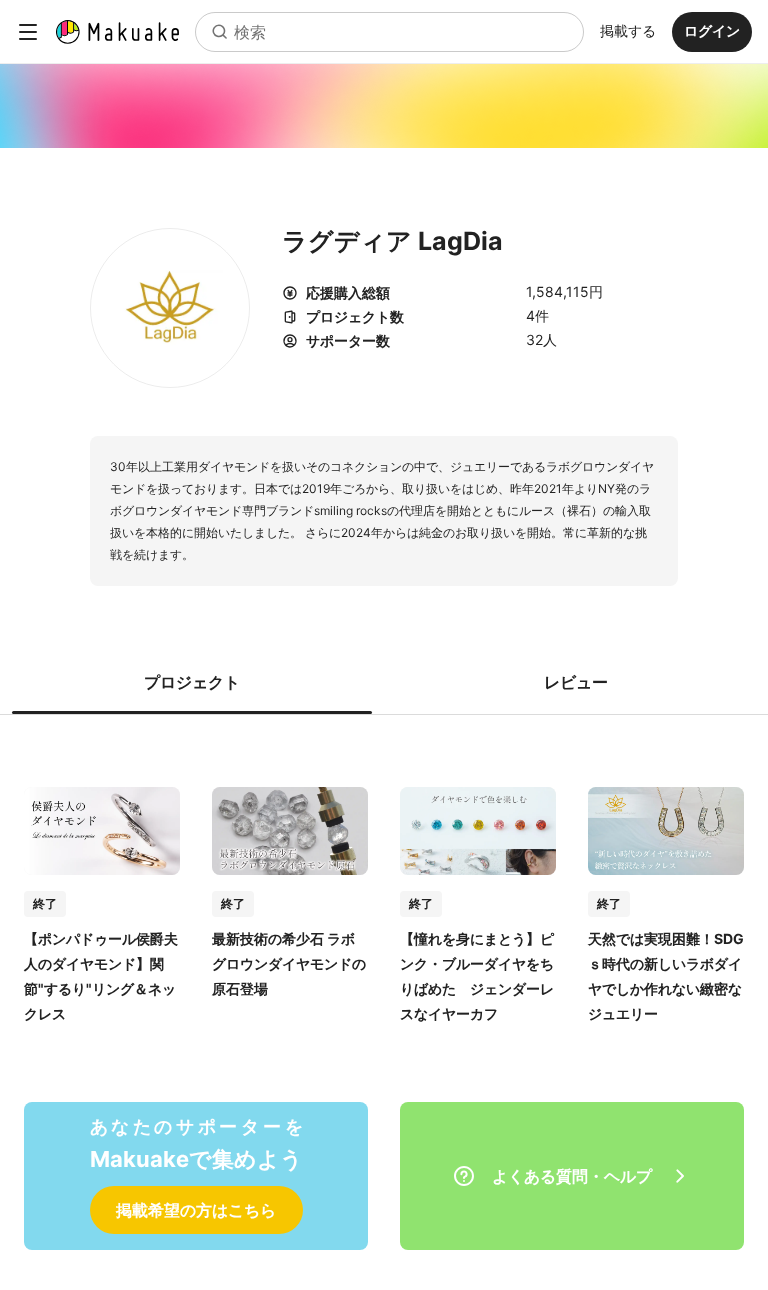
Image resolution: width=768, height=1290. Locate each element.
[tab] (192, 682)
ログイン (712, 30)
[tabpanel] (384, 884)
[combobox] (389, 32)
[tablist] (384, 682)
